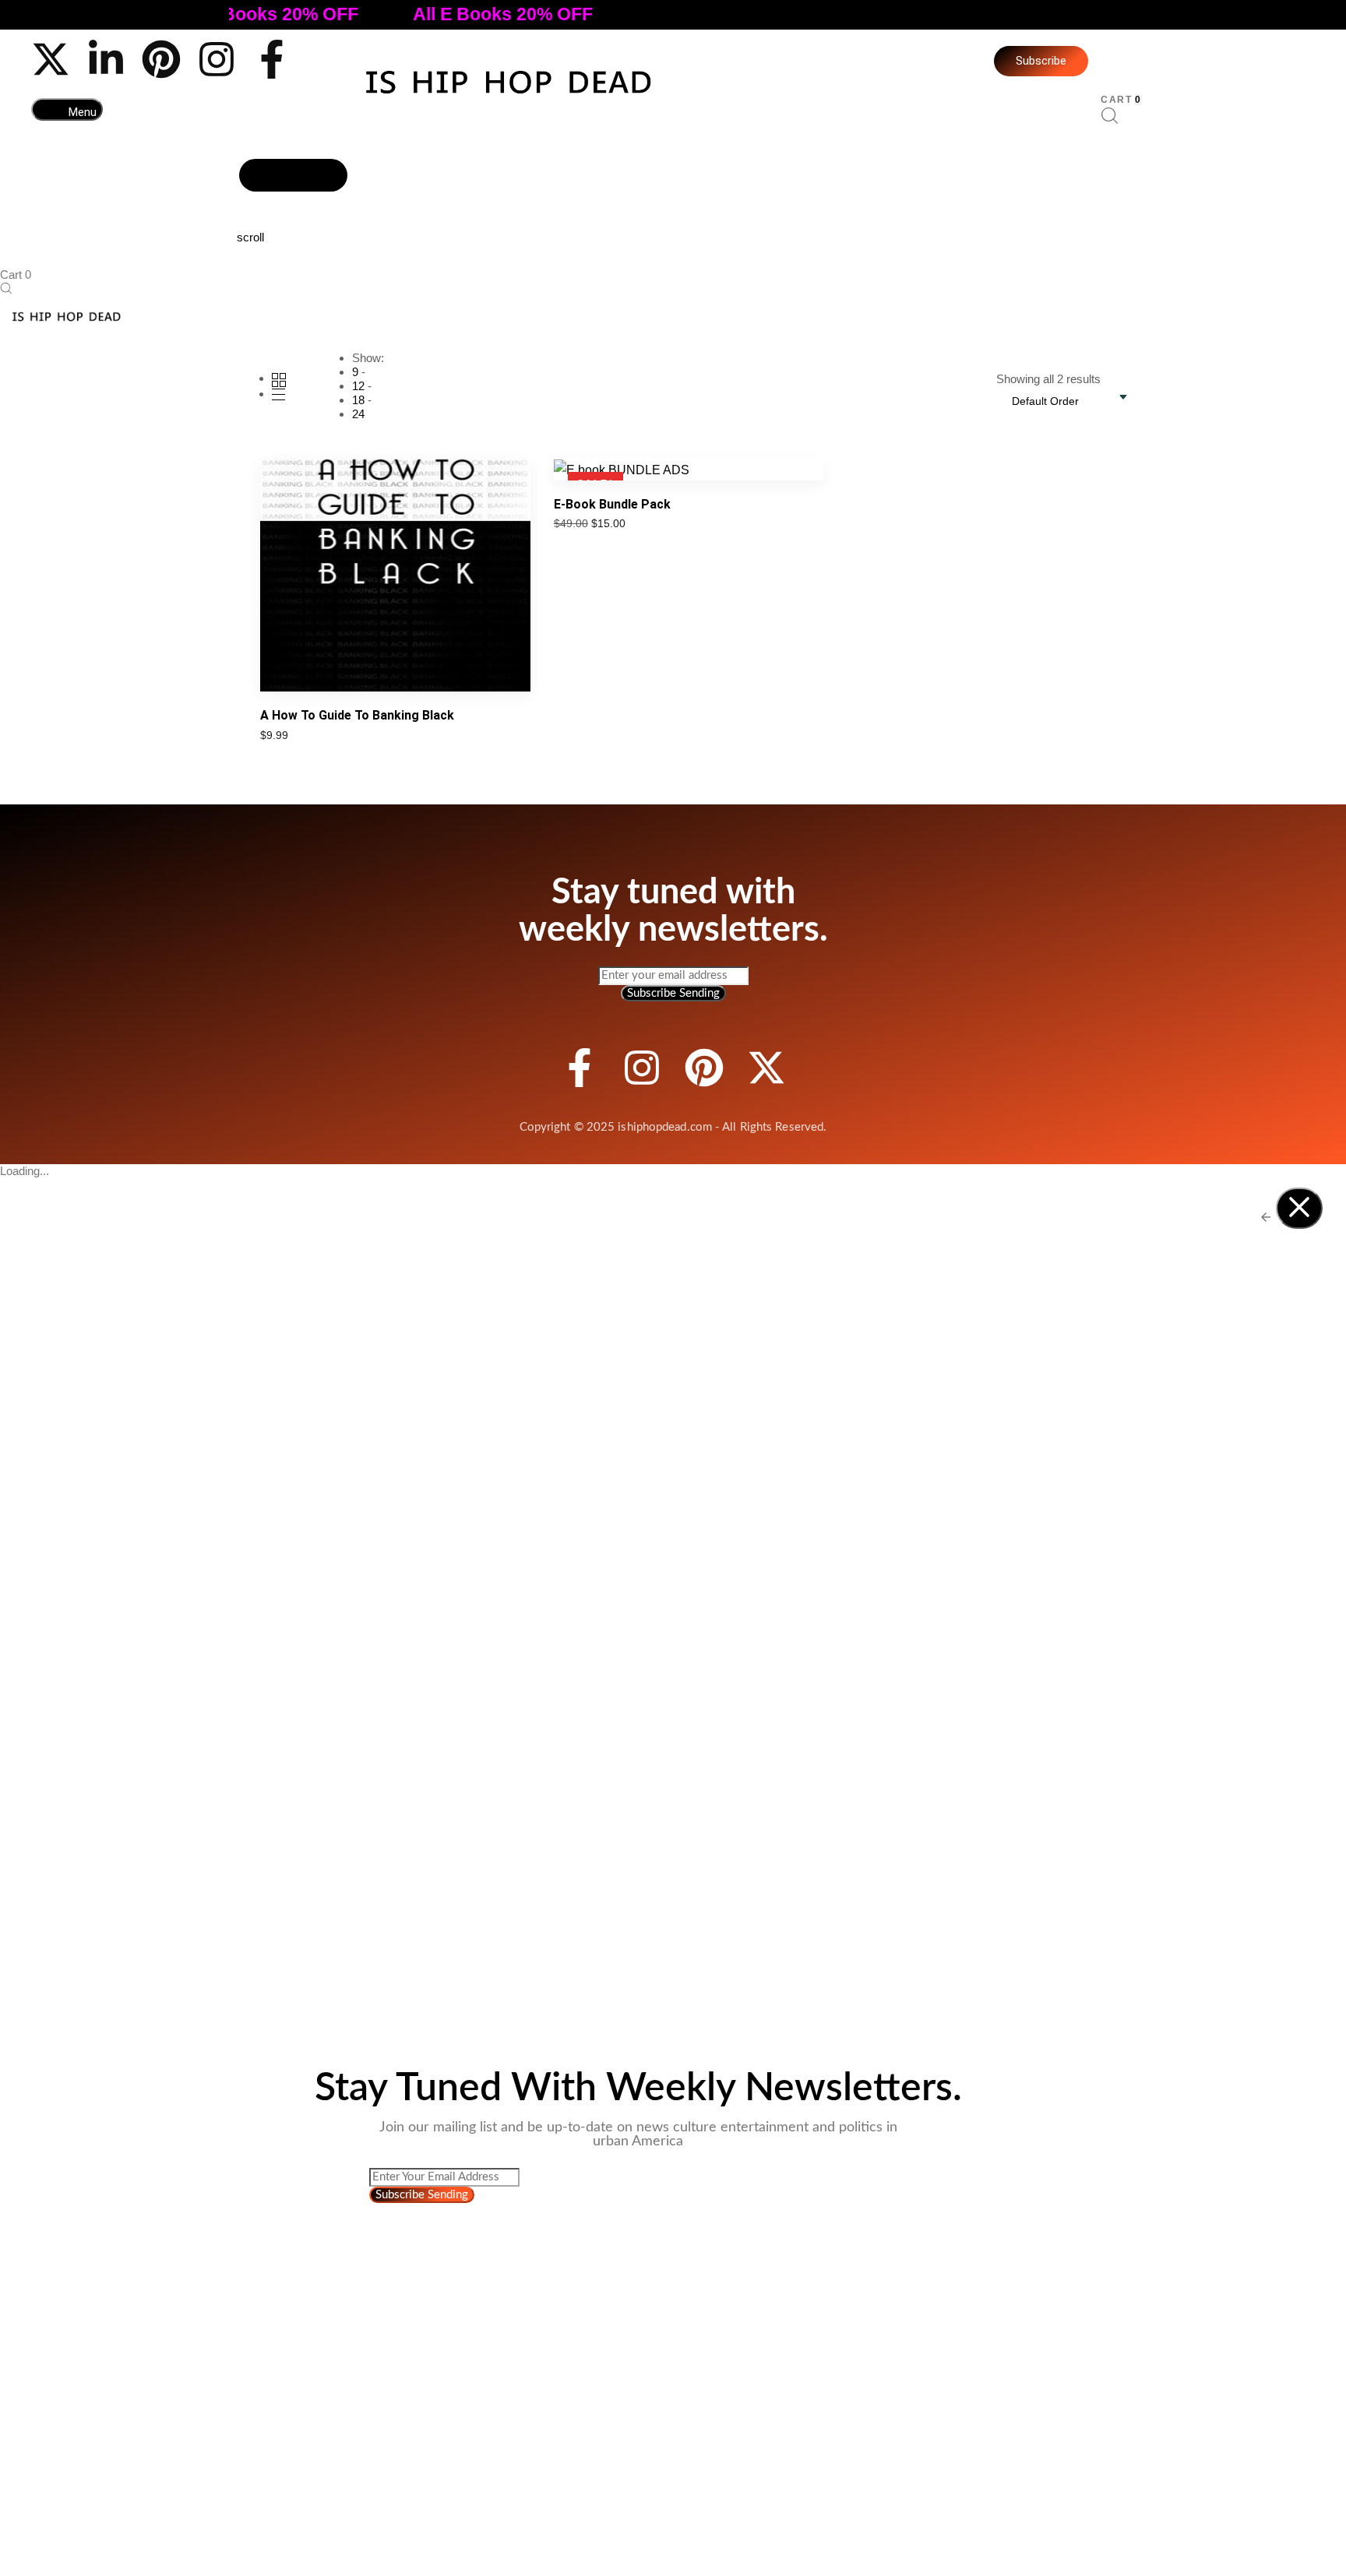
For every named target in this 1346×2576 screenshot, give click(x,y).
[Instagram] (217, 59)
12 (358, 386)
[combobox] (1053, 401)
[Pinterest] (161, 59)
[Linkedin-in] (106, 59)
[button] (67, 109)
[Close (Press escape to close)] (1299, 1208)
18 (358, 400)
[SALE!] (622, 468)
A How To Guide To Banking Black (357, 715)
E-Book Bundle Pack (612, 504)
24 (358, 414)
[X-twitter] (51, 59)
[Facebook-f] (272, 59)
